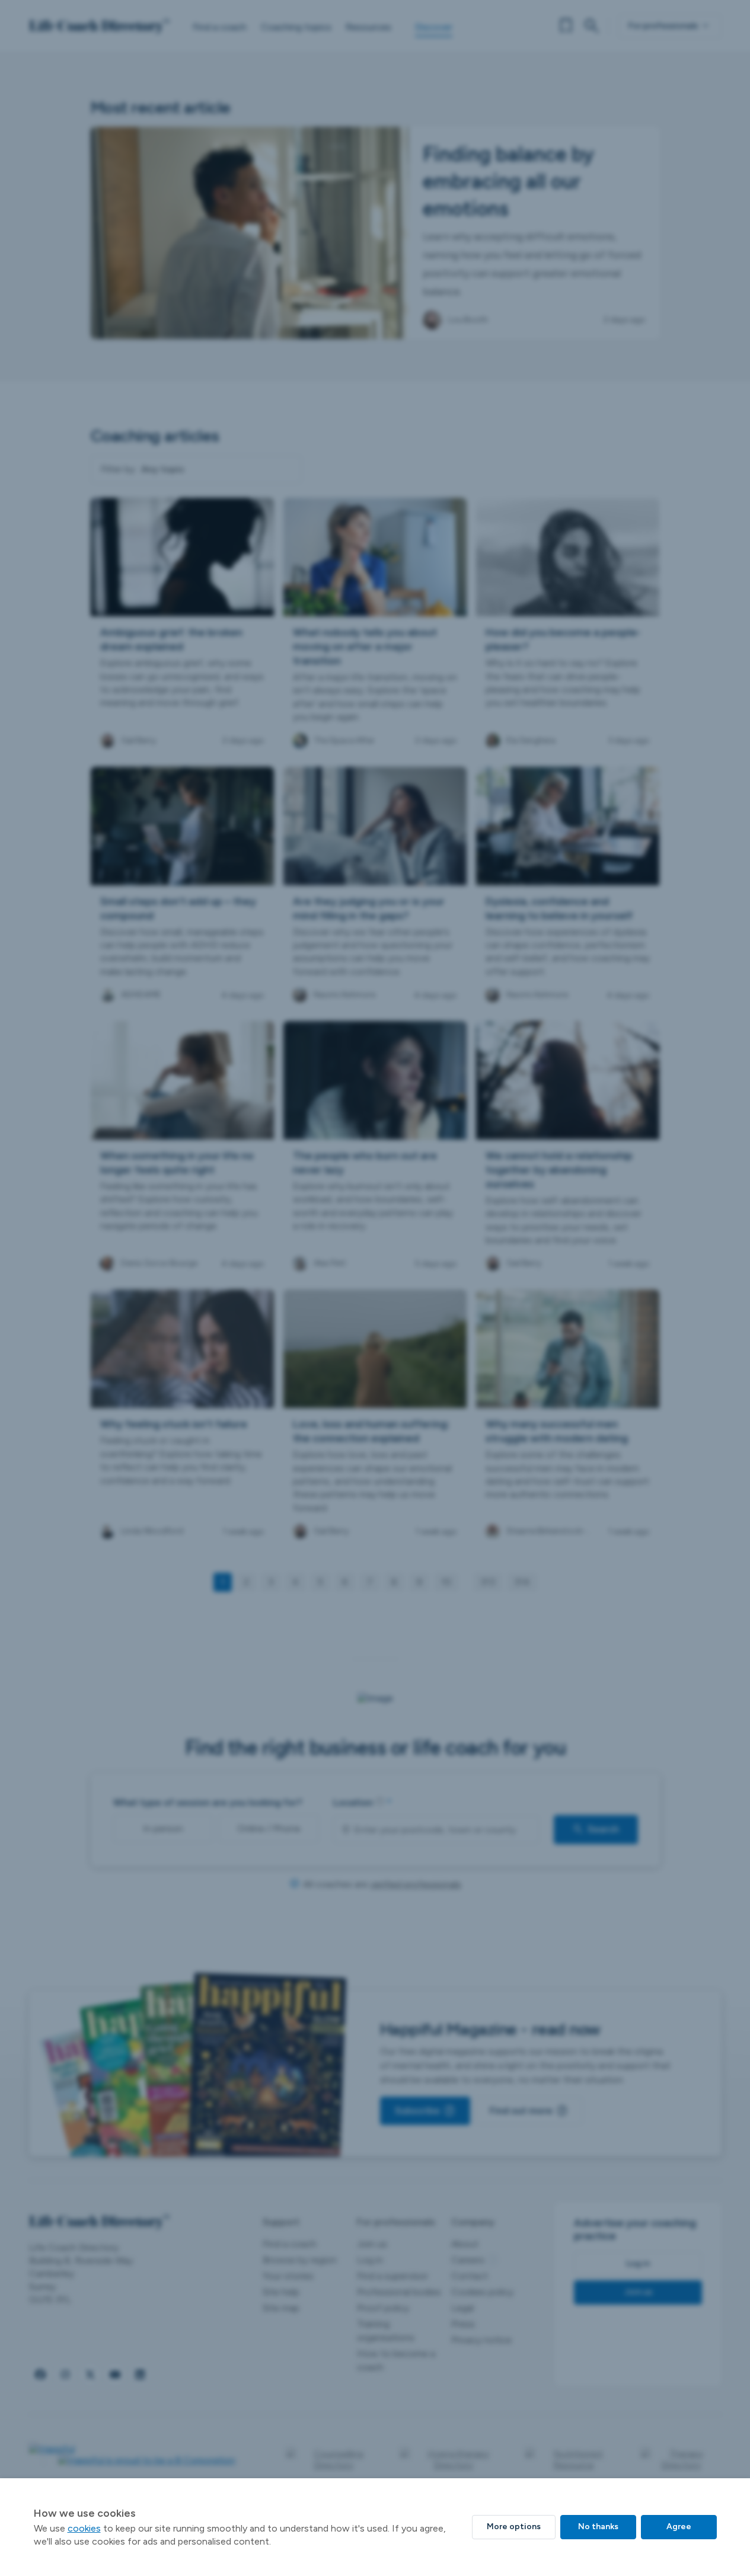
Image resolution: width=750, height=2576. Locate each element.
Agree (679, 2527)
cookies (84, 2528)
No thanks (598, 2527)
